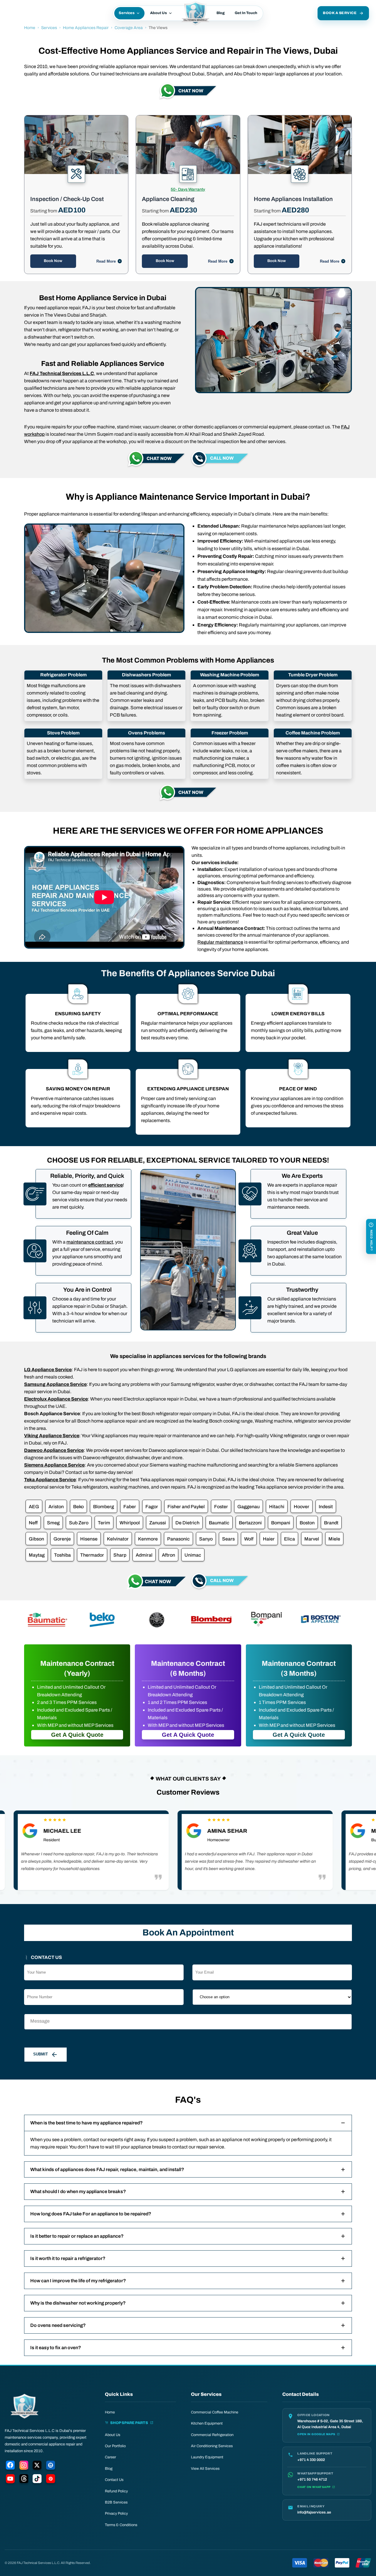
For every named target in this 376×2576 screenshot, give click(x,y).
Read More (106, 261)
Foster (221, 1507)
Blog (221, 13)
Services (127, 13)
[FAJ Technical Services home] (25, 2406)
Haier (269, 1539)
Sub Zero (79, 1523)
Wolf (249, 1539)
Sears (228, 1539)
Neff (33, 1523)
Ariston (56, 1507)
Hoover (302, 1507)
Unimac (193, 1555)
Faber (130, 1507)
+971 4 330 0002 (311, 2460)
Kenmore (148, 1539)
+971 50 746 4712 (312, 2479)
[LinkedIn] (51, 2466)
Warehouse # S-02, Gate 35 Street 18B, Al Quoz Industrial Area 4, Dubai (330, 2424)
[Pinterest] (51, 2480)
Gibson (36, 1539)
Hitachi (277, 1507)
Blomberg (104, 1507)
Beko (78, 1507)
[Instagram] (24, 2466)
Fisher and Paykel (186, 1507)
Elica (289, 1539)
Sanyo (206, 1539)
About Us (158, 13)
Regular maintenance (220, 942)
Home (30, 28)
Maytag (37, 1555)
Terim (104, 1523)
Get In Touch (246, 13)
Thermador (92, 1555)
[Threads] (24, 2480)
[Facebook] (10, 2466)
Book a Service (340, 13)
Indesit (326, 1507)
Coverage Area (129, 28)
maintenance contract (90, 1242)
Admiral (144, 1555)
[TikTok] (37, 2480)
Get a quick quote (77, 1735)
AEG (34, 1507)
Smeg (53, 1523)
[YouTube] (10, 2480)
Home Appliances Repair (86, 28)
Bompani (281, 1523)
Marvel (312, 1539)
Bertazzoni (250, 1523)
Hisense (89, 1539)
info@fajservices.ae (314, 2512)
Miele (334, 1539)
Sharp (120, 1555)
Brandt (331, 1523)
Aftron (168, 1555)
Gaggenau (249, 1507)
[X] (37, 2466)
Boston (307, 1523)
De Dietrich (187, 1523)
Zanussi (158, 1523)
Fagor (152, 1507)
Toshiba (62, 1555)
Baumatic (219, 1523)
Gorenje (62, 1539)
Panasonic (178, 1539)
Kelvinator (118, 1539)
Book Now (53, 261)
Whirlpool (130, 1523)
